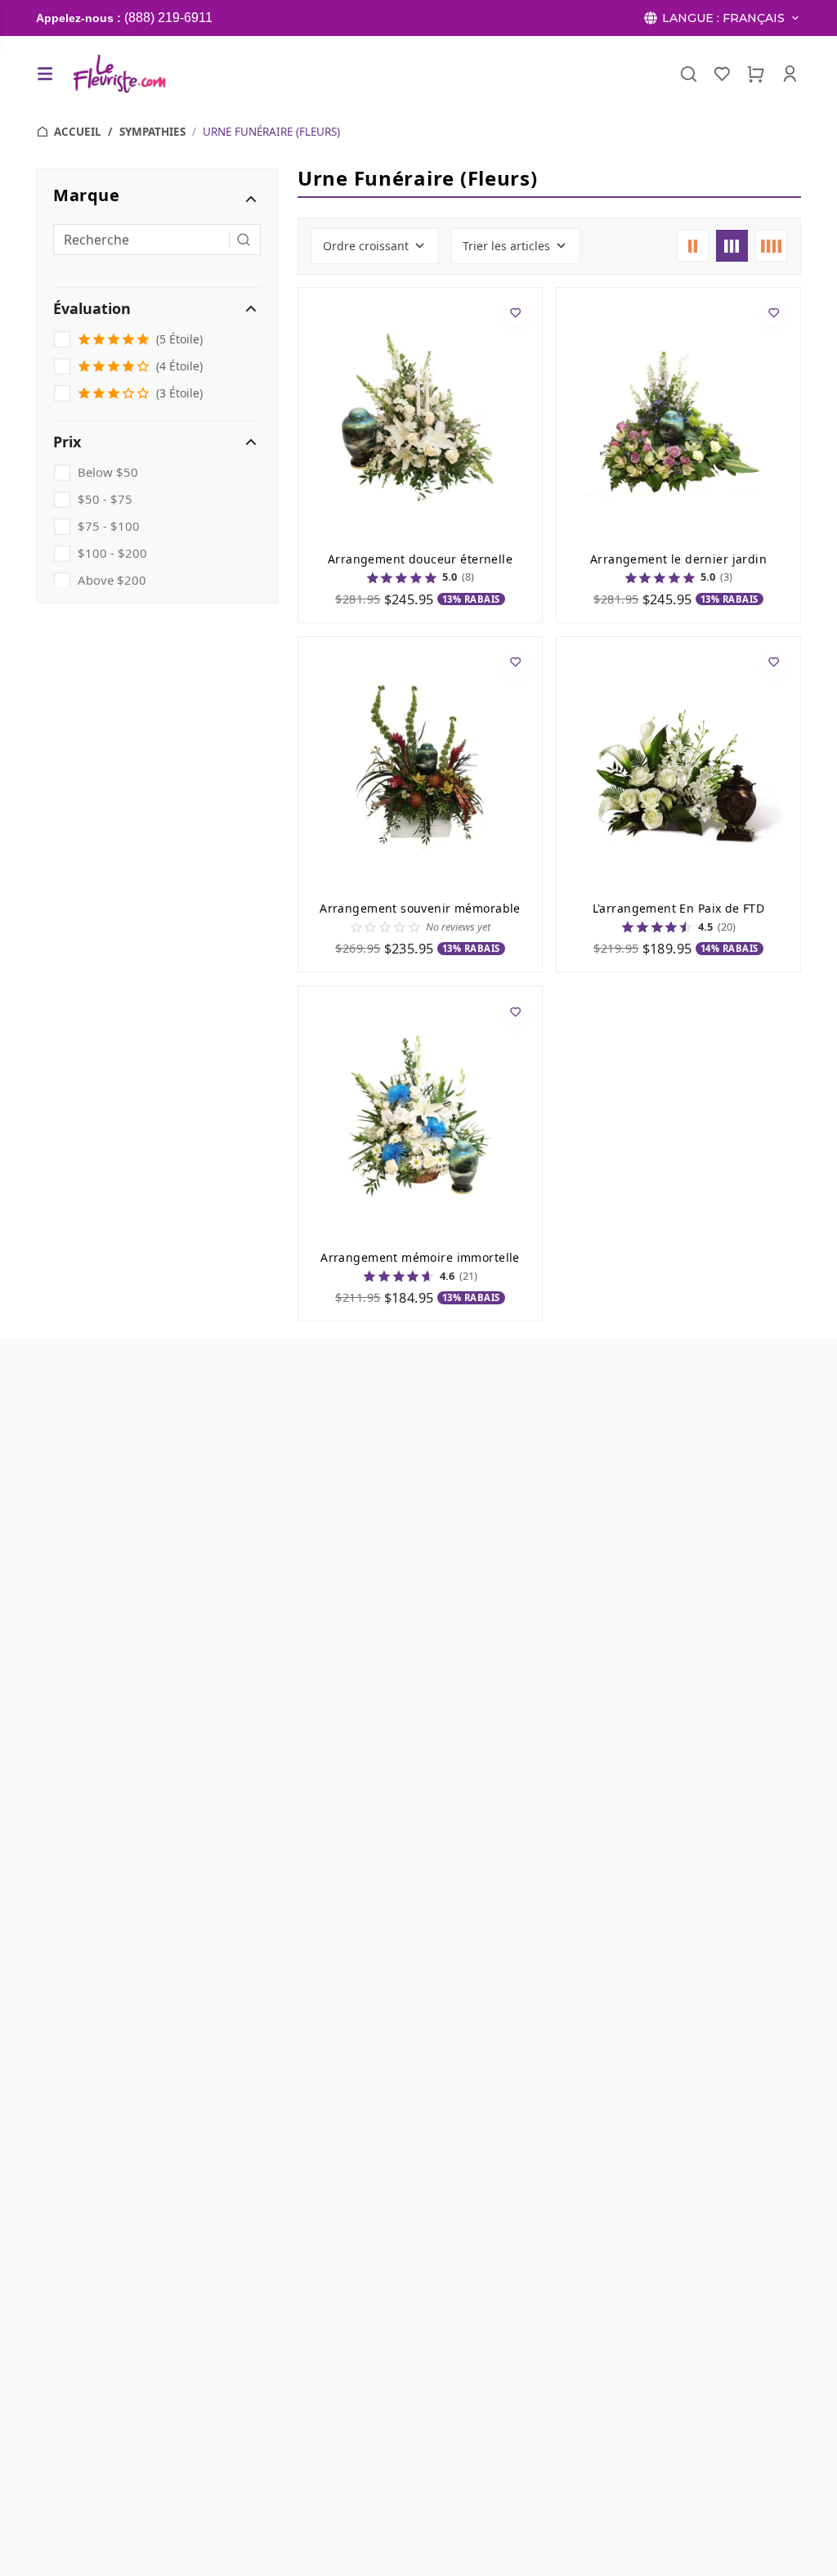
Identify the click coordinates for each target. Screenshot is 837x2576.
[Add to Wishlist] (516, 314)
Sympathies (152, 132)
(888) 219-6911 (168, 18)
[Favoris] (722, 74)
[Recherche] (688, 74)
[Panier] (756, 74)
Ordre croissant (366, 246)
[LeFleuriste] (119, 74)
